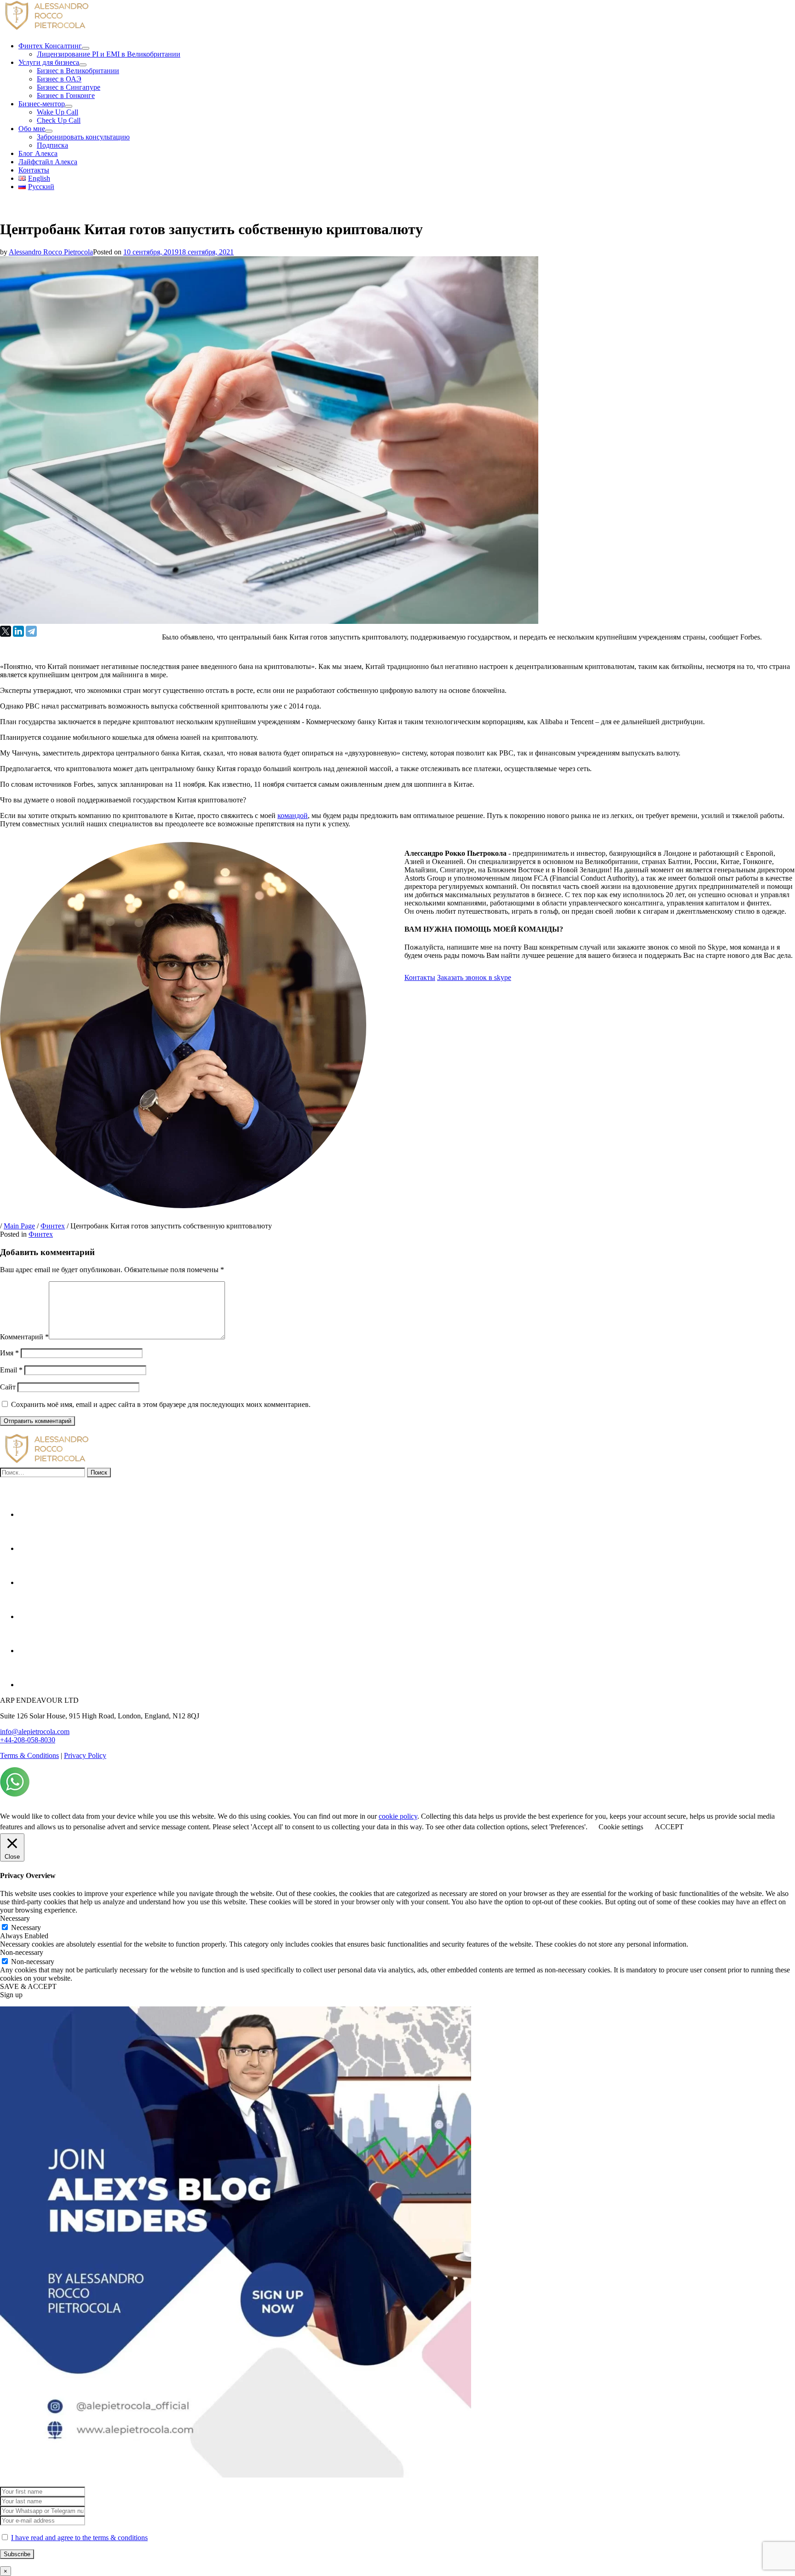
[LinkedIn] (18, 631)
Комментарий (24, 1337)
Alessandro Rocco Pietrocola (51, 252)
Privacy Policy (85, 1755)
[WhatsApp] (15, 1794)
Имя (9, 1353)
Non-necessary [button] (22, 1952)
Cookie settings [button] (621, 1827)
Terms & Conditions (29, 1755)
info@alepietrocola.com (35, 1732)
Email (11, 1370)
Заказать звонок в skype (474, 977)
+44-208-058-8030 (28, 1740)
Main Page (19, 1226)
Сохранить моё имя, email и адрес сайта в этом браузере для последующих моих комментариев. (161, 1404)
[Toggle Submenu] (86, 48)
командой (293, 815)
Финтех (53, 1226)
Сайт (8, 1387)
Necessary (26, 1928)
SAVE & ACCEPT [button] (28, 1986)
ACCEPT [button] (669, 1827)
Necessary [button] (15, 1918)
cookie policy (398, 1816)
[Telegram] (31, 631)
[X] (6, 631)
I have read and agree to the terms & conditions (79, 2538)
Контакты (420, 977)
